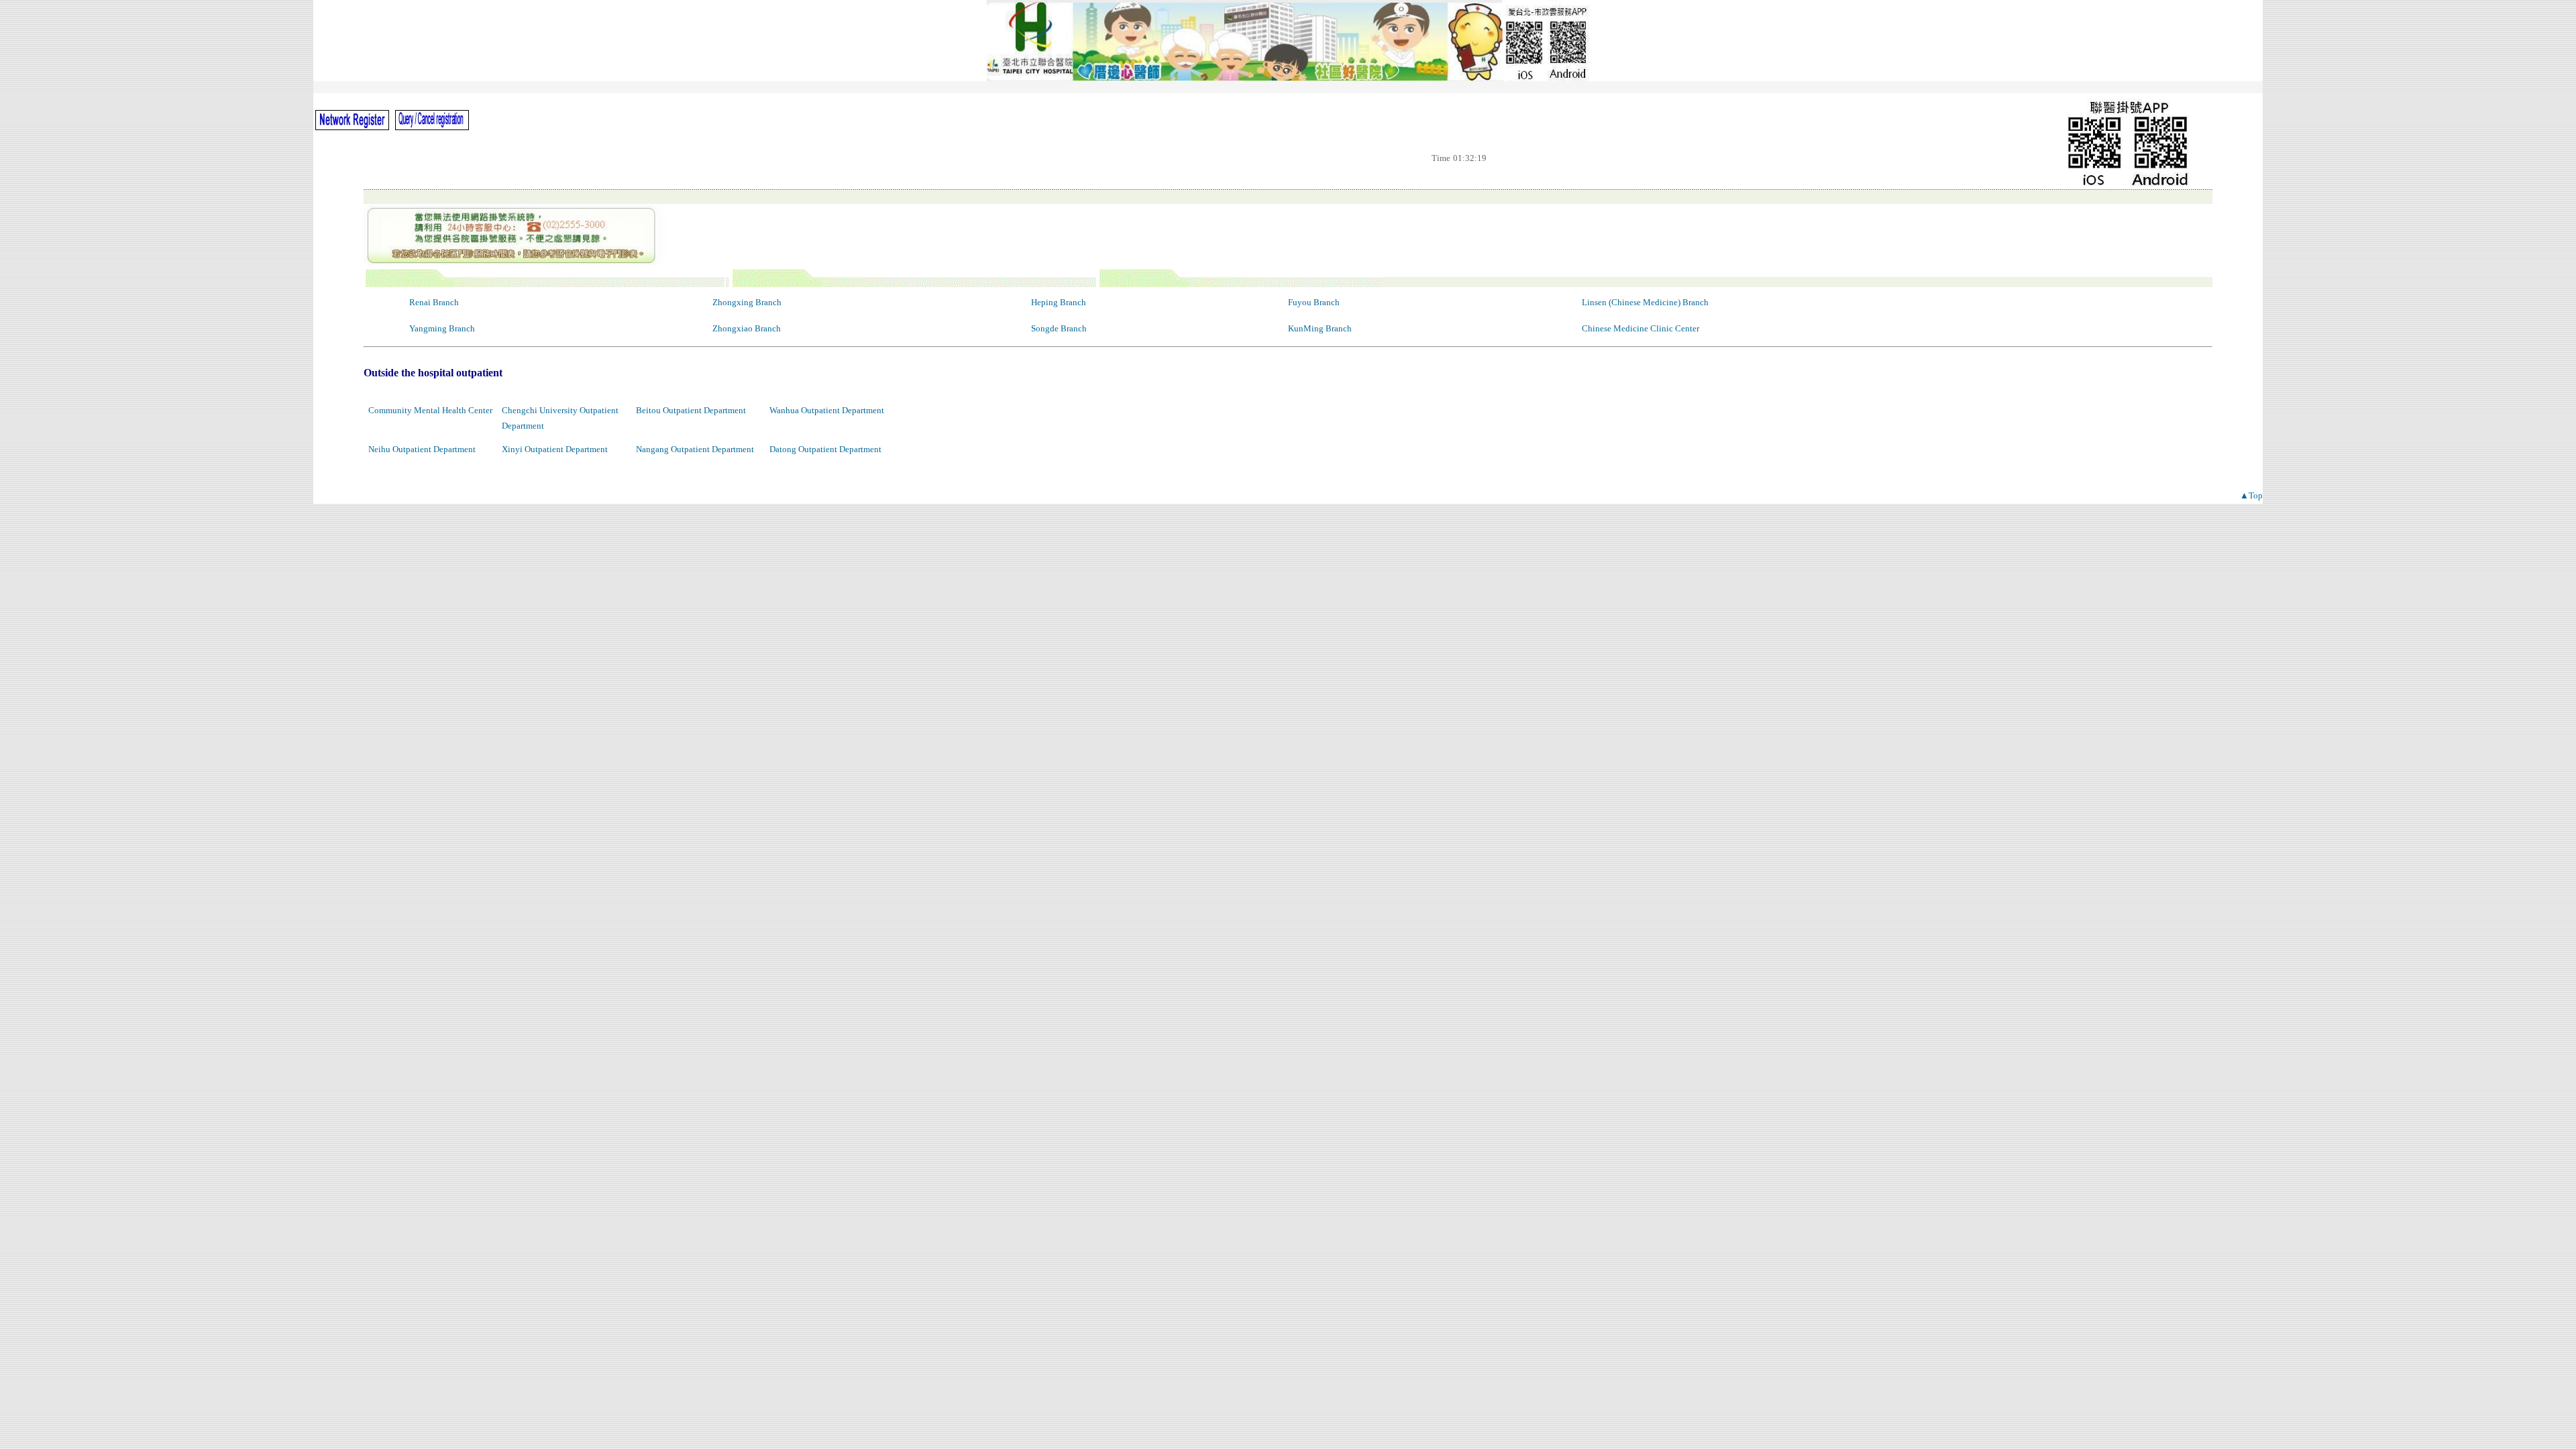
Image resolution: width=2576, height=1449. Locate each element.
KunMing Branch (1320, 328)
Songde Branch (1059, 328)
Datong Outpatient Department (825, 449)
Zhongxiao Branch (747, 328)
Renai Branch (434, 302)
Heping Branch (1059, 302)
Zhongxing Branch (747, 302)
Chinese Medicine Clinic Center (1641, 328)
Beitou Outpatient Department (691, 410)
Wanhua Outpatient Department (827, 410)
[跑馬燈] (1288, 87)
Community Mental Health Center (430, 410)
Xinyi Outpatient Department (555, 449)
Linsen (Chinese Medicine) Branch (1645, 302)
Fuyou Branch (1314, 302)
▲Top (2251, 495)
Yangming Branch (442, 328)
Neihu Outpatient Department (422, 449)
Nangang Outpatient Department (695, 449)
